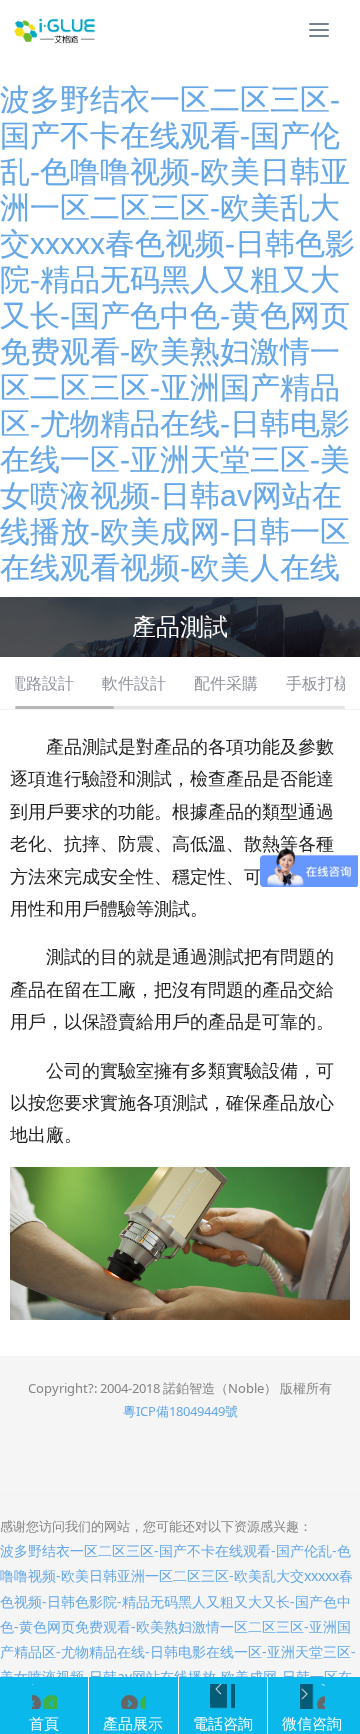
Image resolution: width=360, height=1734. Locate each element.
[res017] (54, 30)
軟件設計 (134, 683)
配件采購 (226, 683)
